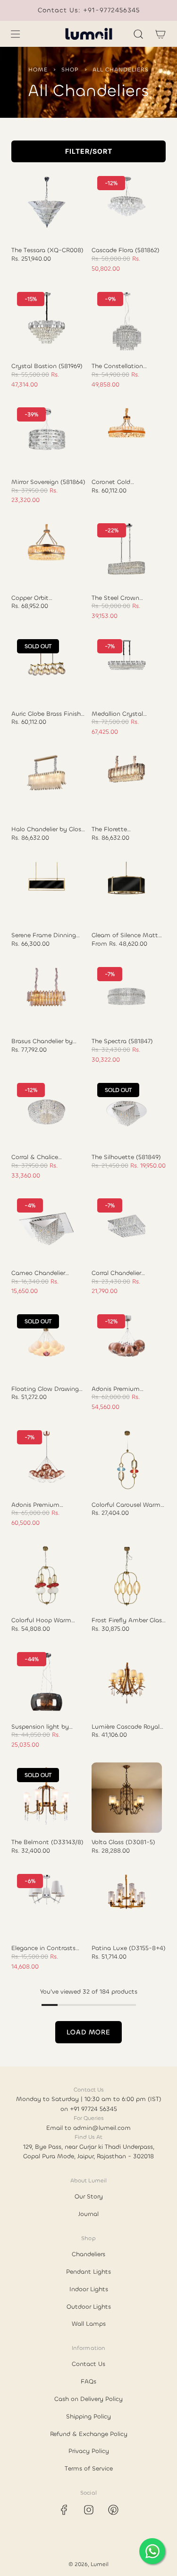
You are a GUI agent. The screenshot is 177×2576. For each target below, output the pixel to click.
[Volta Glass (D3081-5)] (127, 1798)
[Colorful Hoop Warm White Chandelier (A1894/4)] (47, 1576)
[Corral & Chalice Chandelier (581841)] (47, 1113)
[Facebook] (64, 2510)
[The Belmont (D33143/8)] (47, 1798)
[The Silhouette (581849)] (127, 1113)
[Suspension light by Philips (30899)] (47, 1682)
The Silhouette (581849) (126, 1157)
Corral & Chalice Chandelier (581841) (40, 1157)
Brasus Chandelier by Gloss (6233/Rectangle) (45, 1041)
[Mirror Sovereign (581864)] (47, 437)
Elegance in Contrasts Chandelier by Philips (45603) (43, 1948)
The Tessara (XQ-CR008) (47, 250)
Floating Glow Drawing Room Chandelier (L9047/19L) (45, 1389)
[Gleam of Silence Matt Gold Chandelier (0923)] (127, 891)
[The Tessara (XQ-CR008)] (47, 206)
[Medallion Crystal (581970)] (127, 669)
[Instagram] (89, 2510)
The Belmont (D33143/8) (47, 1842)
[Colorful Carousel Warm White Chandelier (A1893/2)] (127, 1460)
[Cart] (160, 34)
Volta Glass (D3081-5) (123, 1842)
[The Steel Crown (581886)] (127, 553)
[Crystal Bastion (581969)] (47, 322)
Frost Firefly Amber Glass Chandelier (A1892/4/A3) (128, 1620)
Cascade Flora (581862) (126, 250)
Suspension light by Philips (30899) (40, 1727)
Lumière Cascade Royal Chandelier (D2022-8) (126, 1727)
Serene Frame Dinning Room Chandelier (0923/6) (44, 935)
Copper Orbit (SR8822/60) (30, 598)
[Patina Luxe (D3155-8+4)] (127, 1904)
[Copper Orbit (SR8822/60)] (47, 553)
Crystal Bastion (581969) (47, 366)
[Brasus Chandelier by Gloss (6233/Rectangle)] (47, 997)
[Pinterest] (113, 2510)
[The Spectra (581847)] (127, 997)
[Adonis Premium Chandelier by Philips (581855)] (47, 1460)
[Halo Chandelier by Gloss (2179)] (47, 785)
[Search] (138, 34)
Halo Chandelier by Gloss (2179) (48, 829)
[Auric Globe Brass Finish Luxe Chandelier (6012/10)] (47, 669)
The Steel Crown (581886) (115, 598)
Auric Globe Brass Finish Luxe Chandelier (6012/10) (48, 714)
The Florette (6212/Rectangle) (115, 829)
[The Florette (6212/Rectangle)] (127, 785)
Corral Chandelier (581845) (116, 1273)
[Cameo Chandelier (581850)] (47, 1228)
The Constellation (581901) (117, 366)
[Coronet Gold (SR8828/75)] (127, 437)
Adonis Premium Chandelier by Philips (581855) (42, 1505)
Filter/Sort (89, 151)
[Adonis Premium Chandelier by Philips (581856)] (127, 1344)
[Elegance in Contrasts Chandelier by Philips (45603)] (47, 1904)
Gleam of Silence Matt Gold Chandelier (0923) (125, 935)
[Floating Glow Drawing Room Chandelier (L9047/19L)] (47, 1344)
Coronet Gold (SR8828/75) (111, 482)
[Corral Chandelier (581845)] (127, 1228)
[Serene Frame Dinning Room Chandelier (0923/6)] (47, 891)
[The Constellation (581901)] (127, 322)
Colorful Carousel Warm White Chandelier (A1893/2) (126, 1505)
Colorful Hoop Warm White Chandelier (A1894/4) (41, 1620)
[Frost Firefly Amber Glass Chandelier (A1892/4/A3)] (127, 1576)
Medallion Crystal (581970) (117, 714)
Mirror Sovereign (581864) (48, 482)
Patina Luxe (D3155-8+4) (129, 1948)
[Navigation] (15, 34)
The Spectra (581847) (122, 1041)
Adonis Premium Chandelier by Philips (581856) (122, 1389)
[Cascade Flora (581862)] (127, 206)
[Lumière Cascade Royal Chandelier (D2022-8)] (127, 1682)
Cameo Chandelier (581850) (38, 1273)
